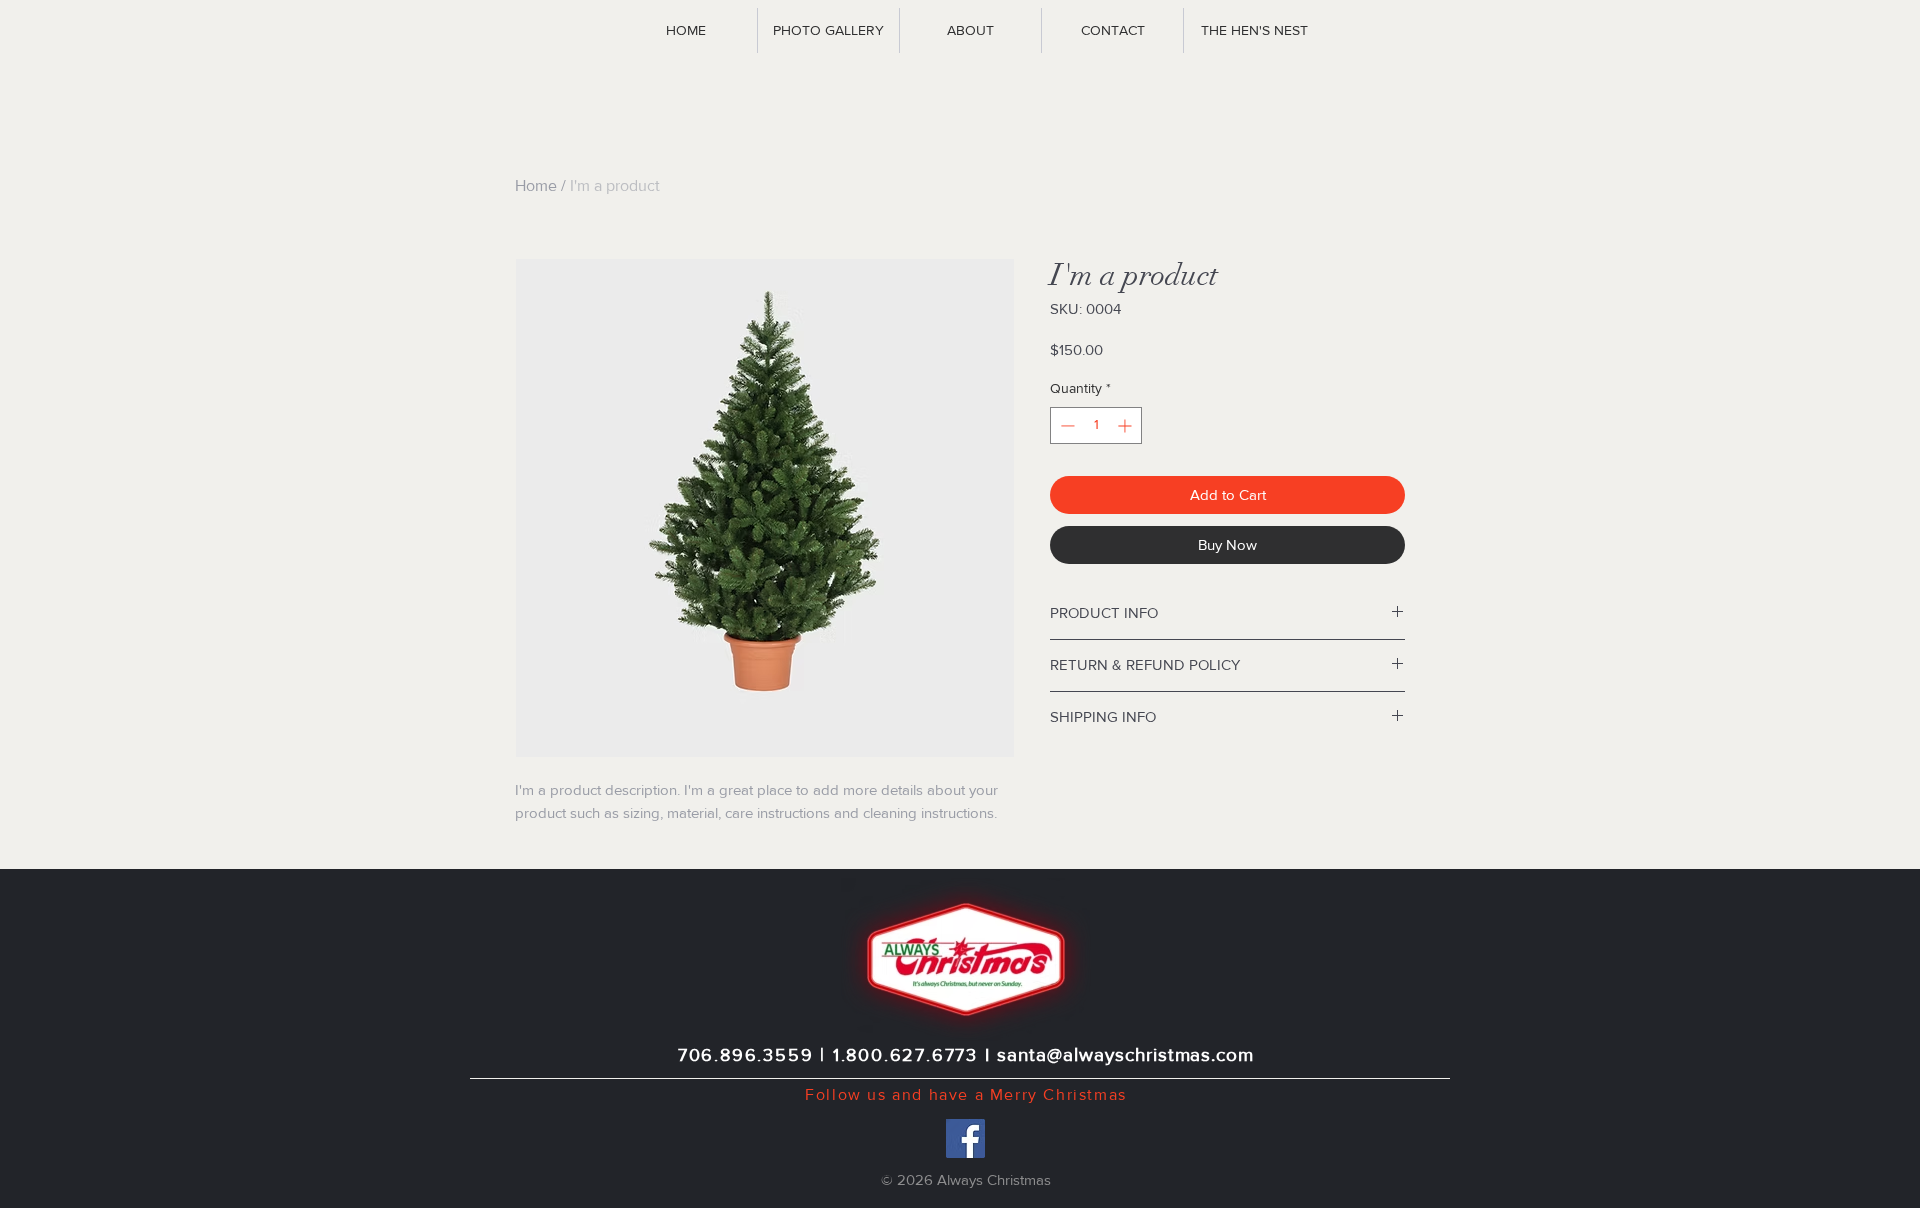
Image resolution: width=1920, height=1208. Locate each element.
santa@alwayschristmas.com (1125, 1054)
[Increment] (1126, 425)
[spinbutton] (1096, 425)
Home (536, 185)
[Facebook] (965, 1138)
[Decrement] (1065, 425)
